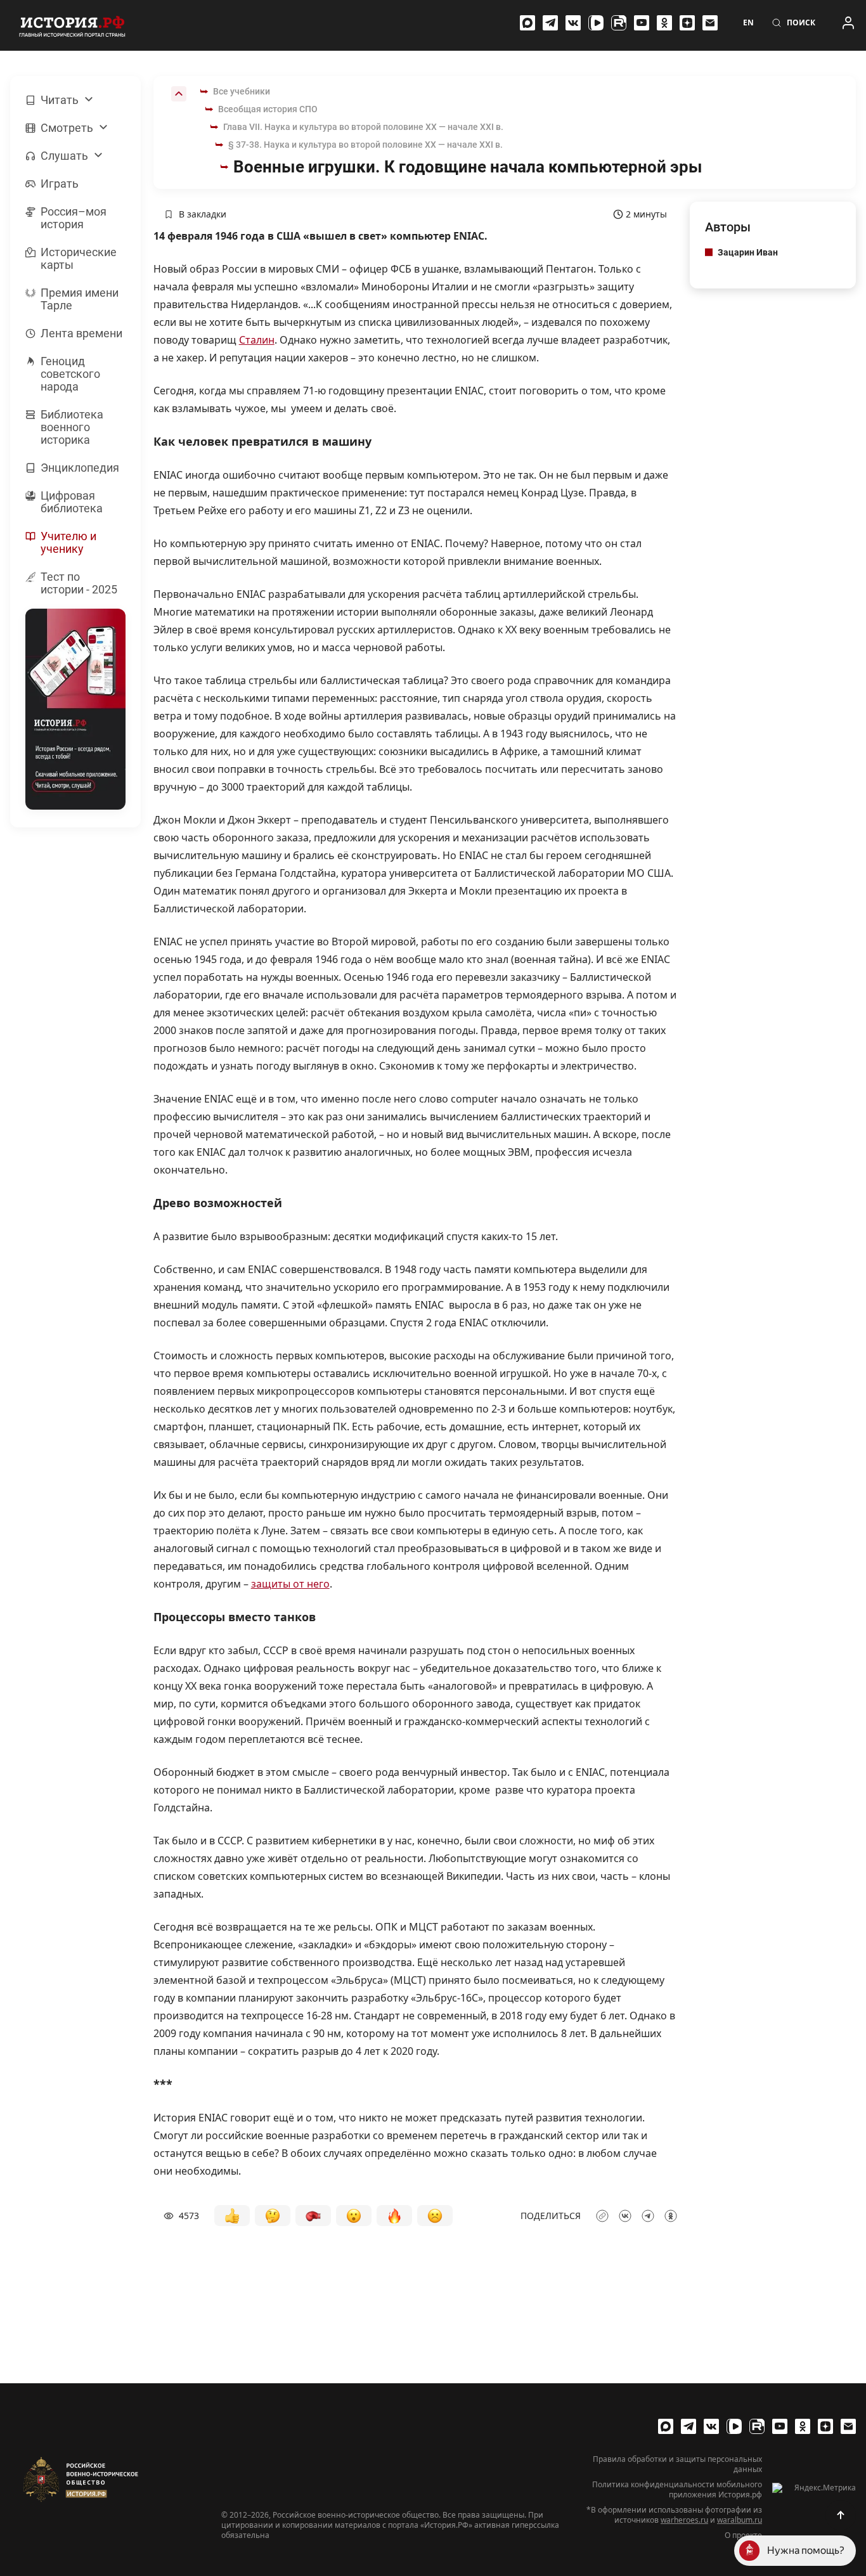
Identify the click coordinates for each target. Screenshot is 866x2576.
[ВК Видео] (596, 23)
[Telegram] (550, 23)
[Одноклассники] (664, 23)
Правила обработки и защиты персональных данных (677, 2464)
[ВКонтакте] (573, 23)
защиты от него (290, 1584)
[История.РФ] (72, 25)
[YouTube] (642, 23)
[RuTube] (619, 23)
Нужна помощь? (806, 2550)
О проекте (743, 2535)
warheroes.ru (684, 2520)
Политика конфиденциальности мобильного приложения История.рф (677, 2490)
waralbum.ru (740, 2520)
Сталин (257, 340)
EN (748, 23)
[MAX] (527, 23)
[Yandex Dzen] (687, 23)
